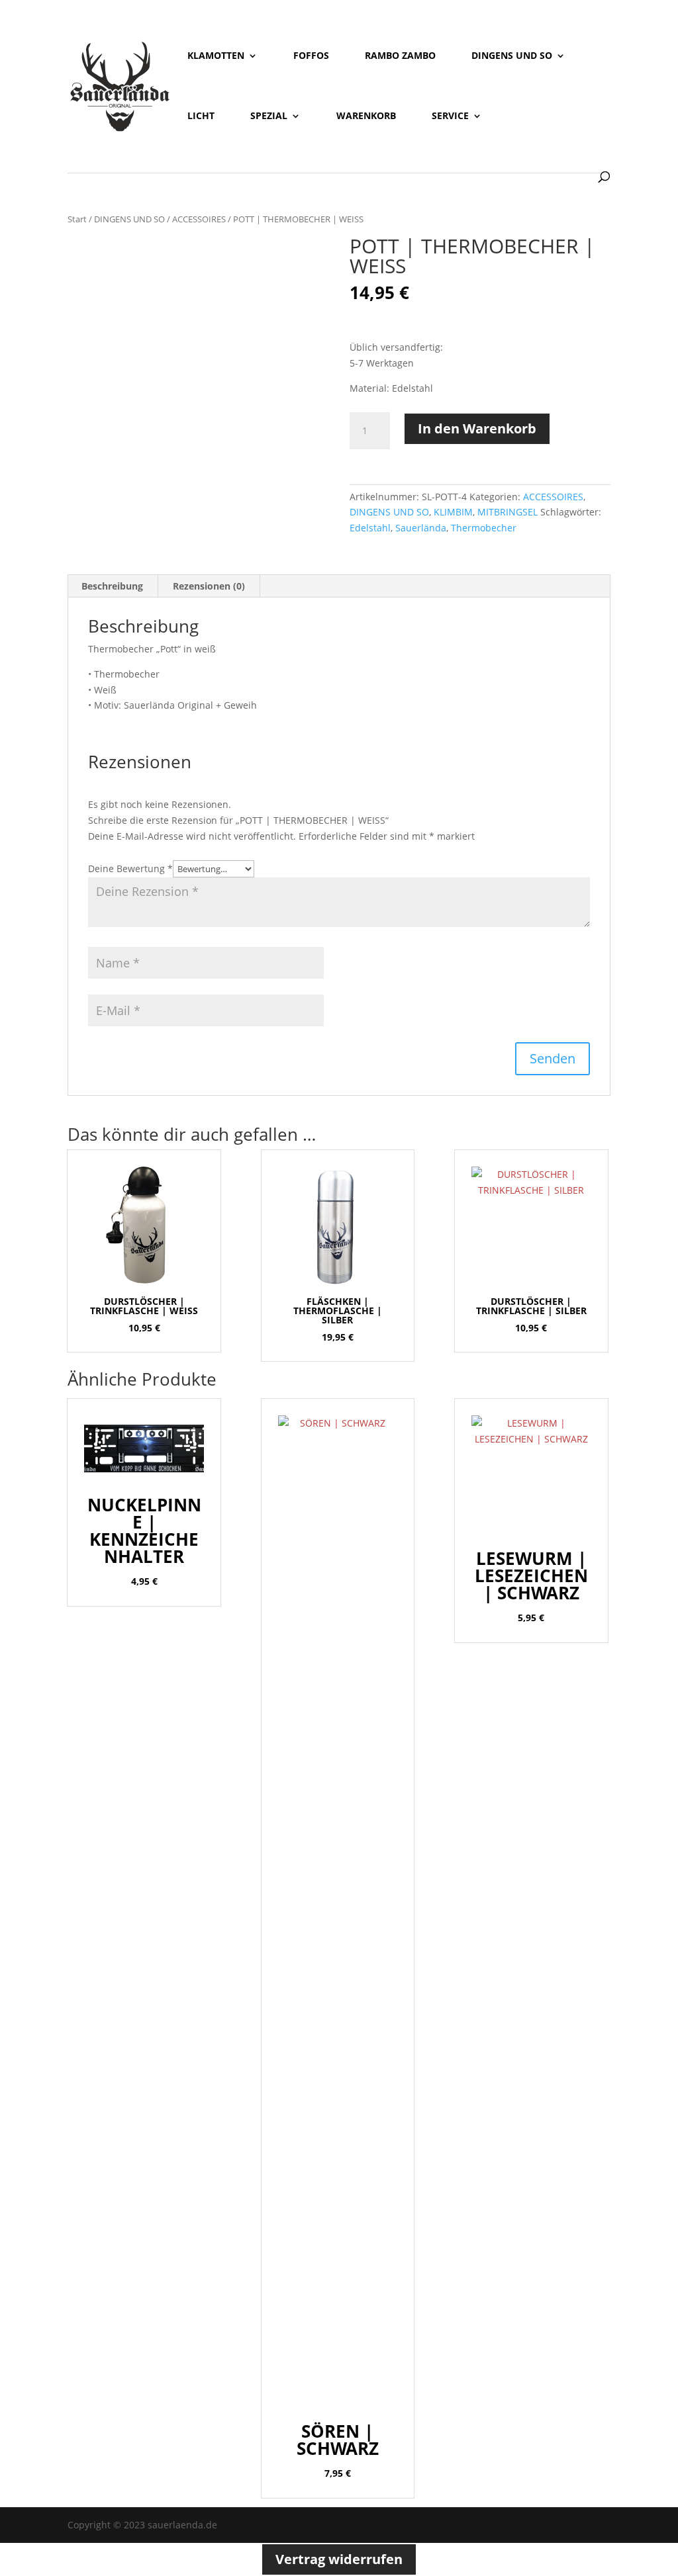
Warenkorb (366, 116)
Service (450, 116)
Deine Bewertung (130, 868)
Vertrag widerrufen (339, 2559)
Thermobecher (484, 528)
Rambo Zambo (400, 56)
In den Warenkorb (477, 428)
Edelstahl (370, 528)
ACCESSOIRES (199, 219)
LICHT (201, 116)
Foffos (311, 56)
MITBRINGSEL (508, 512)
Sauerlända (421, 528)
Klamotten (216, 56)
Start (77, 219)
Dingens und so (512, 56)
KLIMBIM (453, 512)
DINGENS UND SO (129, 219)
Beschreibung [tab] (112, 586)
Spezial (269, 116)
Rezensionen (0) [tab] (209, 586)
